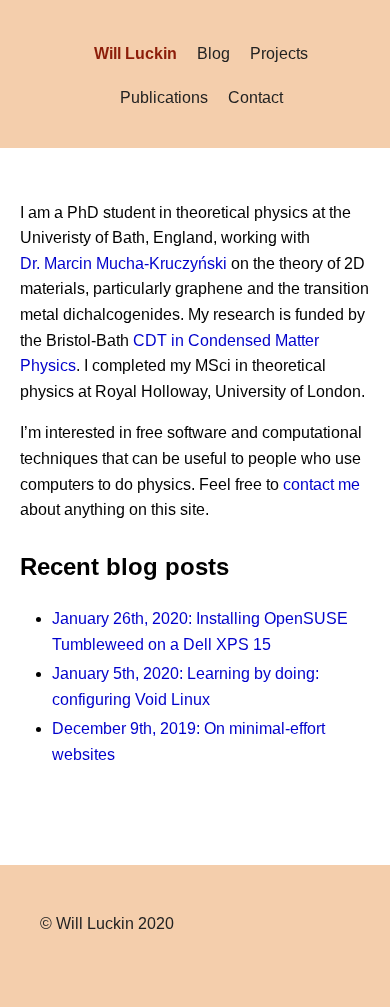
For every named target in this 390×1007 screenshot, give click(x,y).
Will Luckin (135, 53)
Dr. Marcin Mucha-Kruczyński (123, 263)
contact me (321, 484)
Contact (255, 97)
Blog (213, 53)
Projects (279, 53)
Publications (164, 97)
